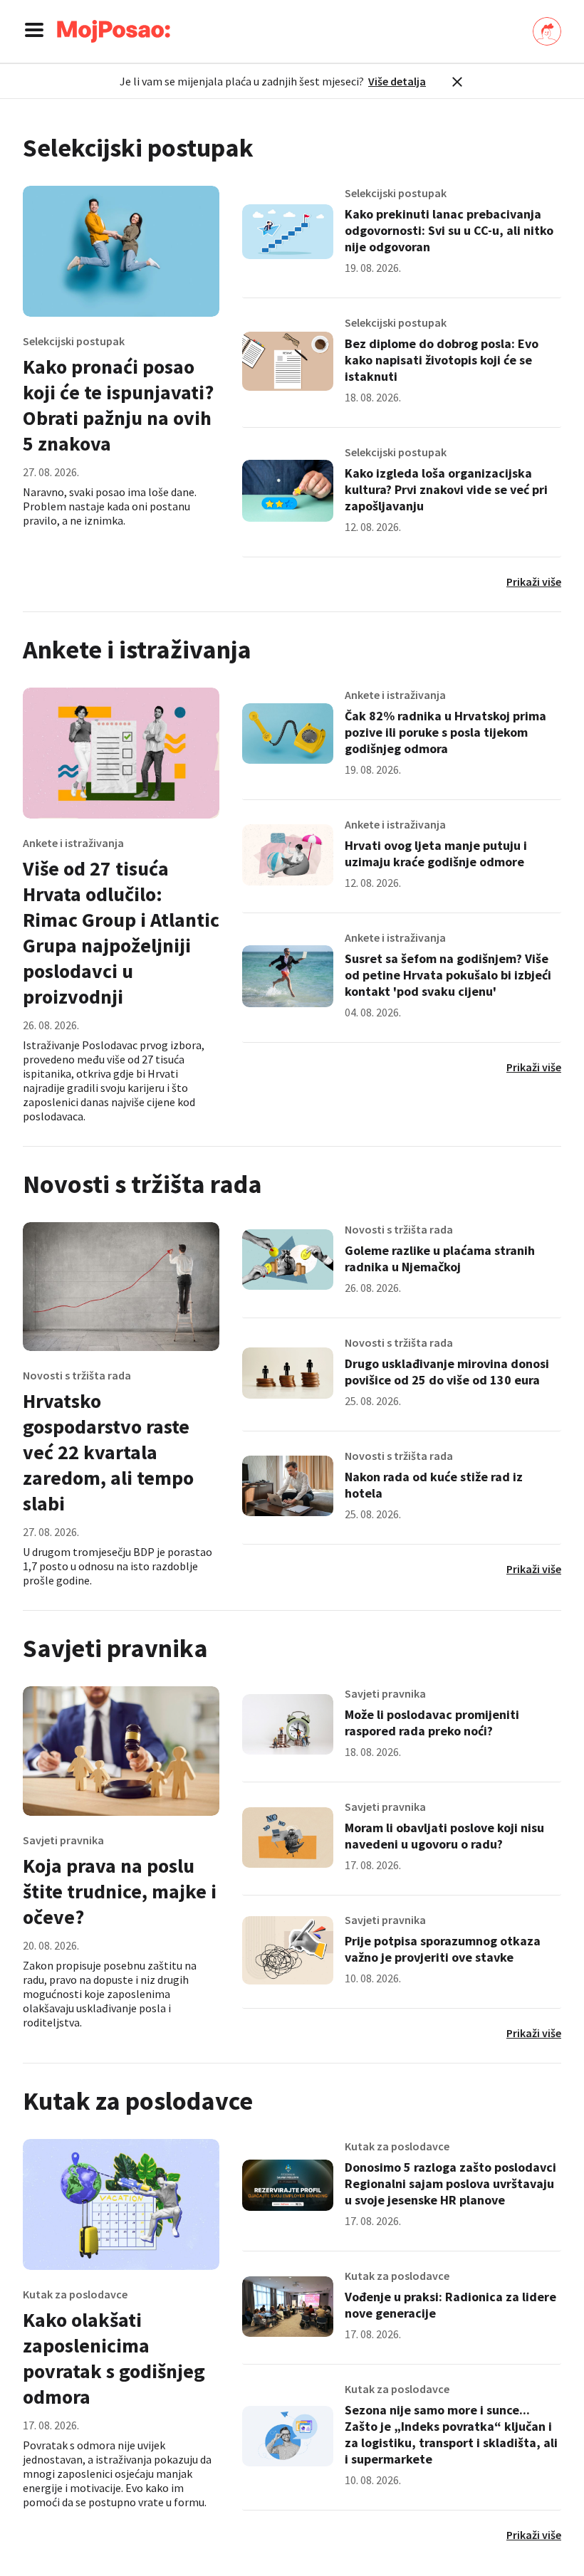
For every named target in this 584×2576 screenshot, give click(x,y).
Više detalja (397, 81)
